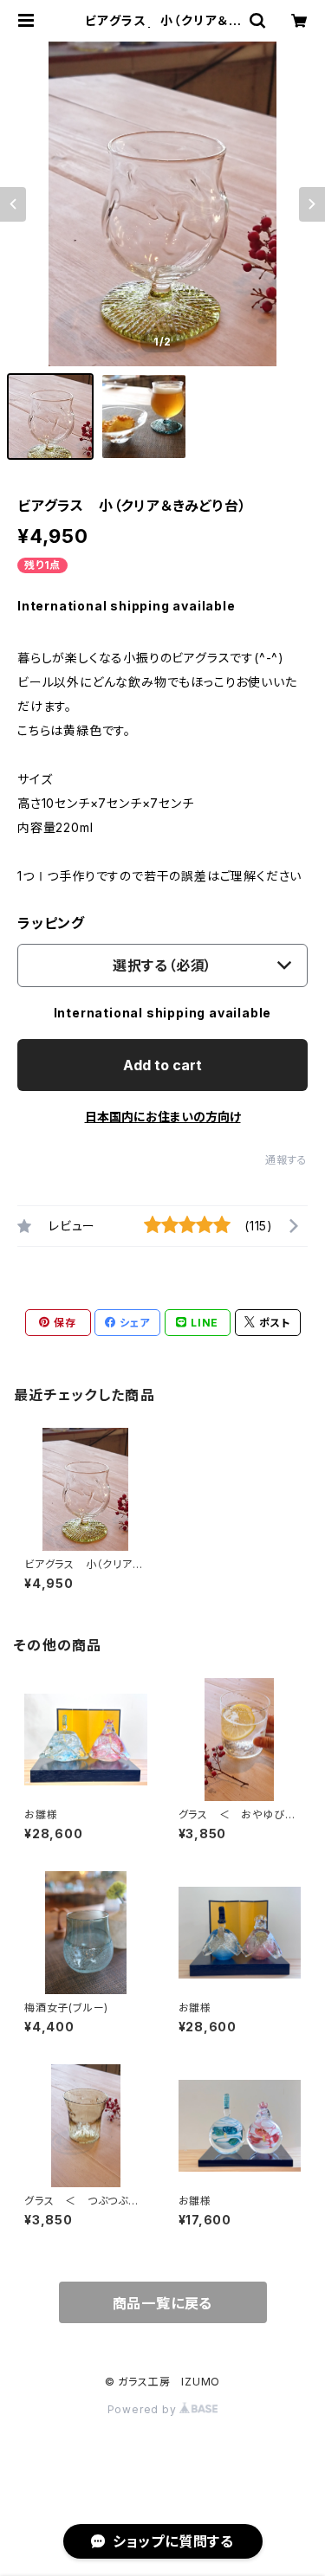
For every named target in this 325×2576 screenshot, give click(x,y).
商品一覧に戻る (163, 2303)
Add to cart (162, 1065)
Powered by (144, 2409)
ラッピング (51, 923)
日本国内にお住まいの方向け (163, 1117)
